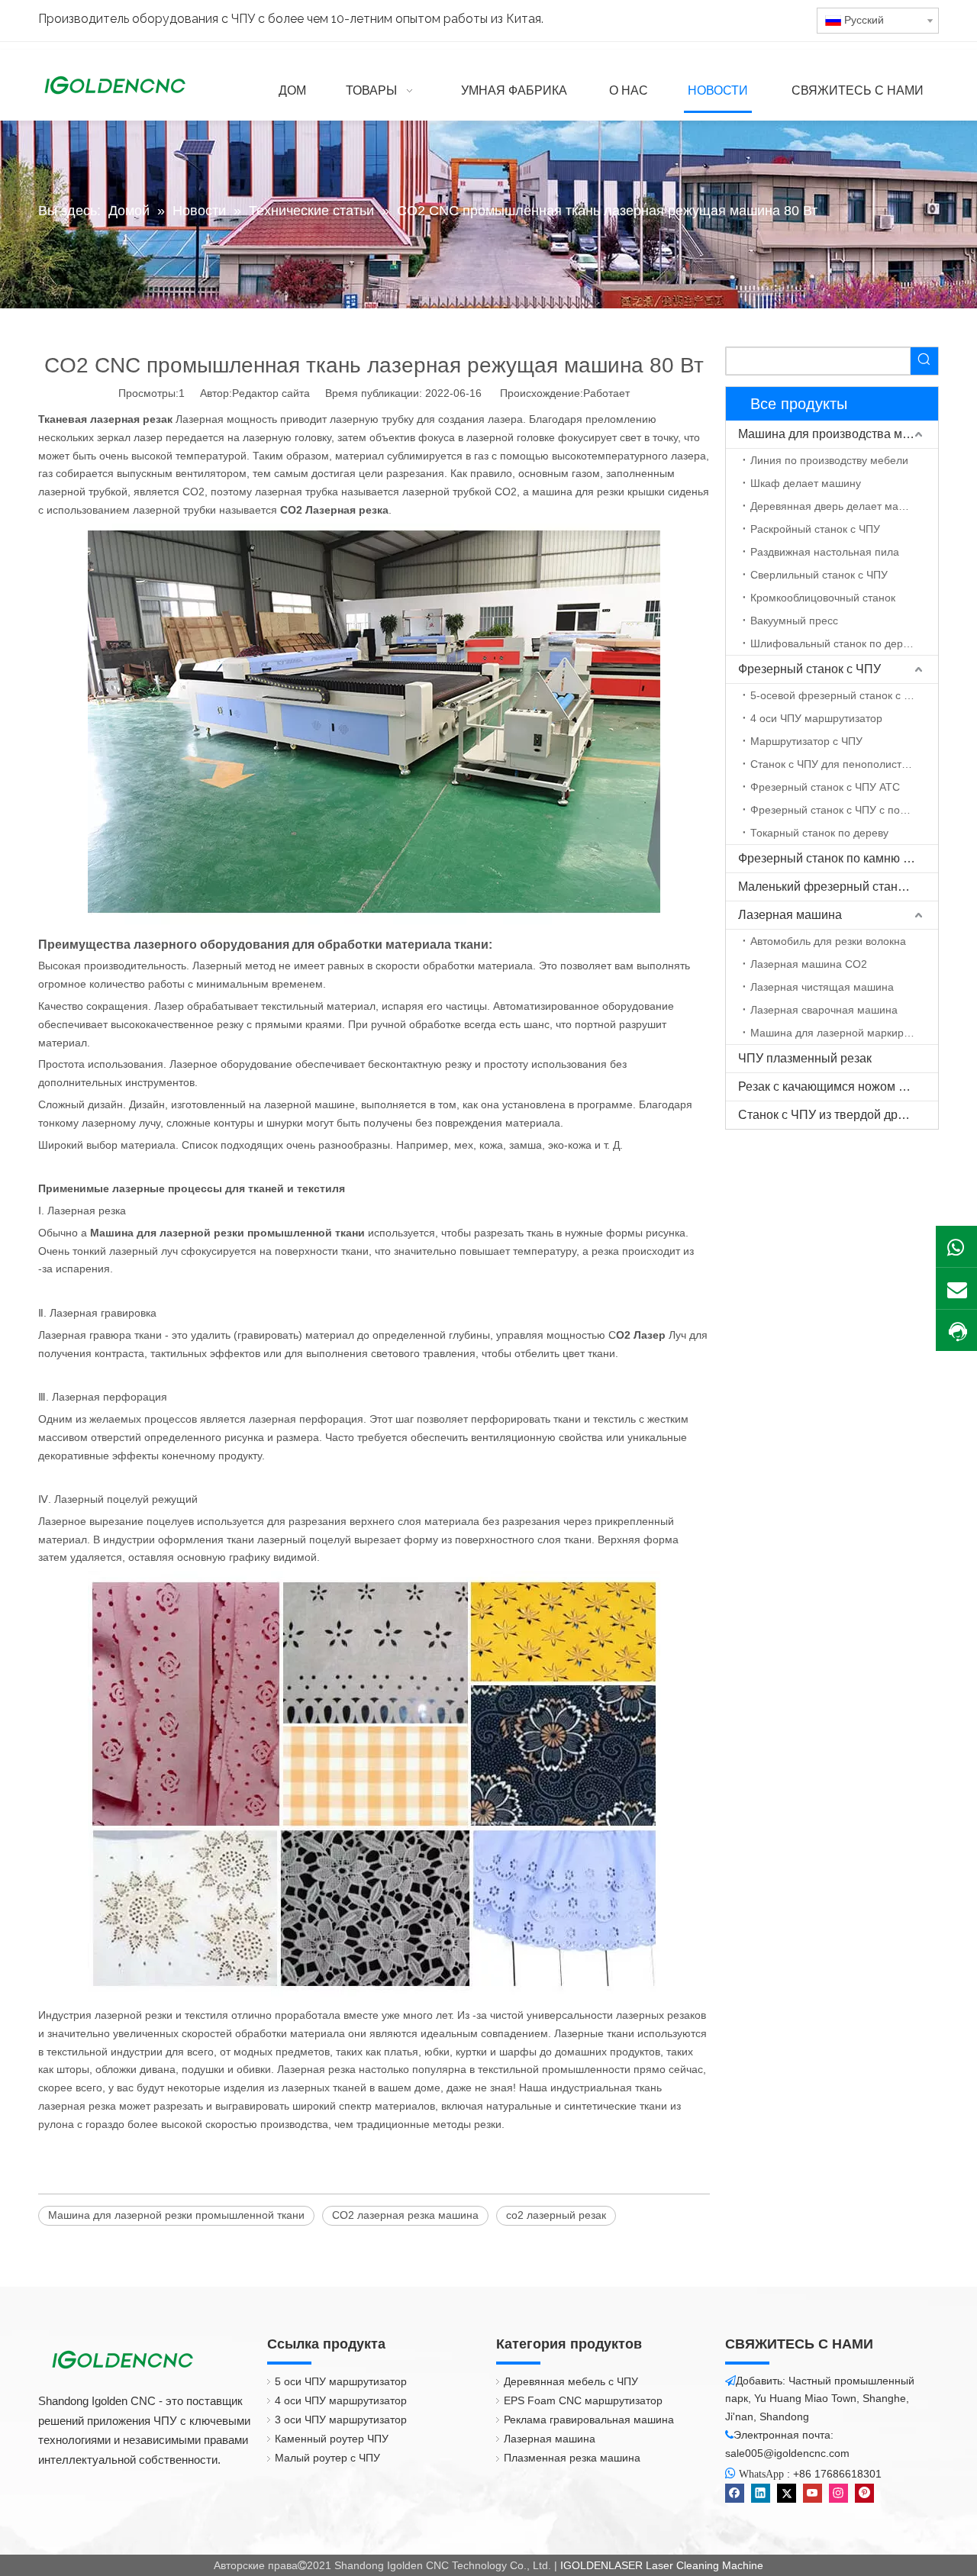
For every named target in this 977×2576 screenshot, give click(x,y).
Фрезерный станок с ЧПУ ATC (825, 787)
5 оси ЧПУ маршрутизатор (341, 2381)
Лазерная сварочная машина (824, 1010)
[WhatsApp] (956, 1246)
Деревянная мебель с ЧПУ (571, 2381)
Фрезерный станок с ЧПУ (809, 669)
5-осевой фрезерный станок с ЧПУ (838, 695)
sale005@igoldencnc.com (787, 2453)
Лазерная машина (790, 915)
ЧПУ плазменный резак (805, 1058)
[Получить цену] (956, 1332)
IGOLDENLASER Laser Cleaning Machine (662, 2565)
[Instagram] (838, 2493)
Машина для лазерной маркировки (838, 1033)
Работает (606, 393)
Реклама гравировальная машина (589, 2420)
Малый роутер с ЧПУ (327, 2458)
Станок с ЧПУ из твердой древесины (838, 1115)
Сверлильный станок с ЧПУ (819, 575)
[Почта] (956, 1288)
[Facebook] (735, 2493)
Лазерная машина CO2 (809, 964)
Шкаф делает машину (806, 483)
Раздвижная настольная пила (825, 552)
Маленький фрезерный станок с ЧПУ (838, 887)
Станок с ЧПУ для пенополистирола (841, 764)
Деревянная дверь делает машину (837, 506)
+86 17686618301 (837, 2474)
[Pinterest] (864, 2493)
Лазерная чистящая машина (822, 987)
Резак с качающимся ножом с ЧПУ (835, 1086)
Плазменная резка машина (572, 2458)
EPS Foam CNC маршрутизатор (583, 2400)
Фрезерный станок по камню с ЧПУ (838, 858)
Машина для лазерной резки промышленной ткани (176, 2215)
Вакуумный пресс (794, 621)
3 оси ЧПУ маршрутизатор (341, 2420)
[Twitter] (787, 2493)
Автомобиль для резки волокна (828, 941)
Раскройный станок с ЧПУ (815, 529)
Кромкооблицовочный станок (823, 598)
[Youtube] (813, 2493)
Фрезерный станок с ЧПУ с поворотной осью (844, 810)
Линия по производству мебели (829, 460)
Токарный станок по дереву (819, 833)
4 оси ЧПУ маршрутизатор (816, 718)
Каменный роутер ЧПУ (332, 2439)
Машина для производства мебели (837, 434)
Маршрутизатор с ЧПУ (806, 741)
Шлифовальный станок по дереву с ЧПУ (844, 643)
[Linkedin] (761, 2493)
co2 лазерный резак (556, 2215)
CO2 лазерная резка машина (405, 2215)
